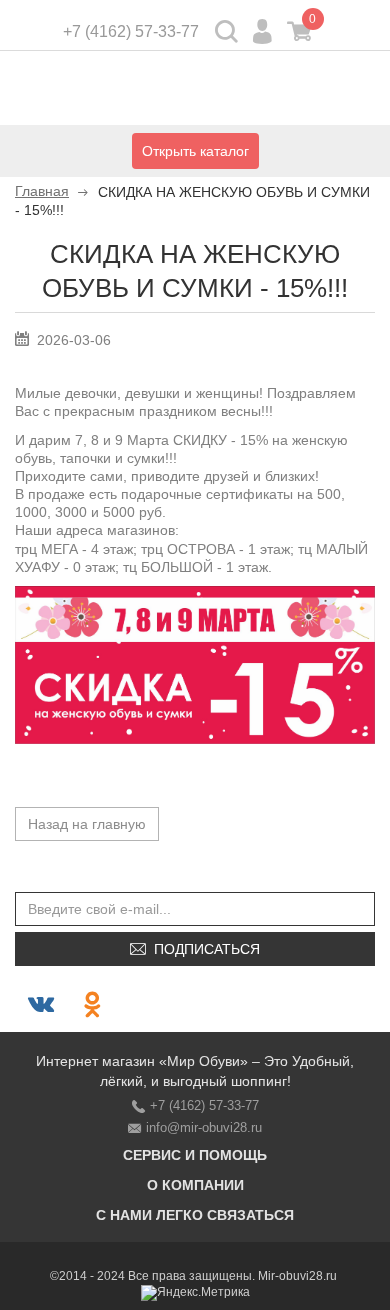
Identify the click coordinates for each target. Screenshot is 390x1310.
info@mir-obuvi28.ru (204, 1127)
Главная (42, 191)
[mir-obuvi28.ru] (195, 91)
